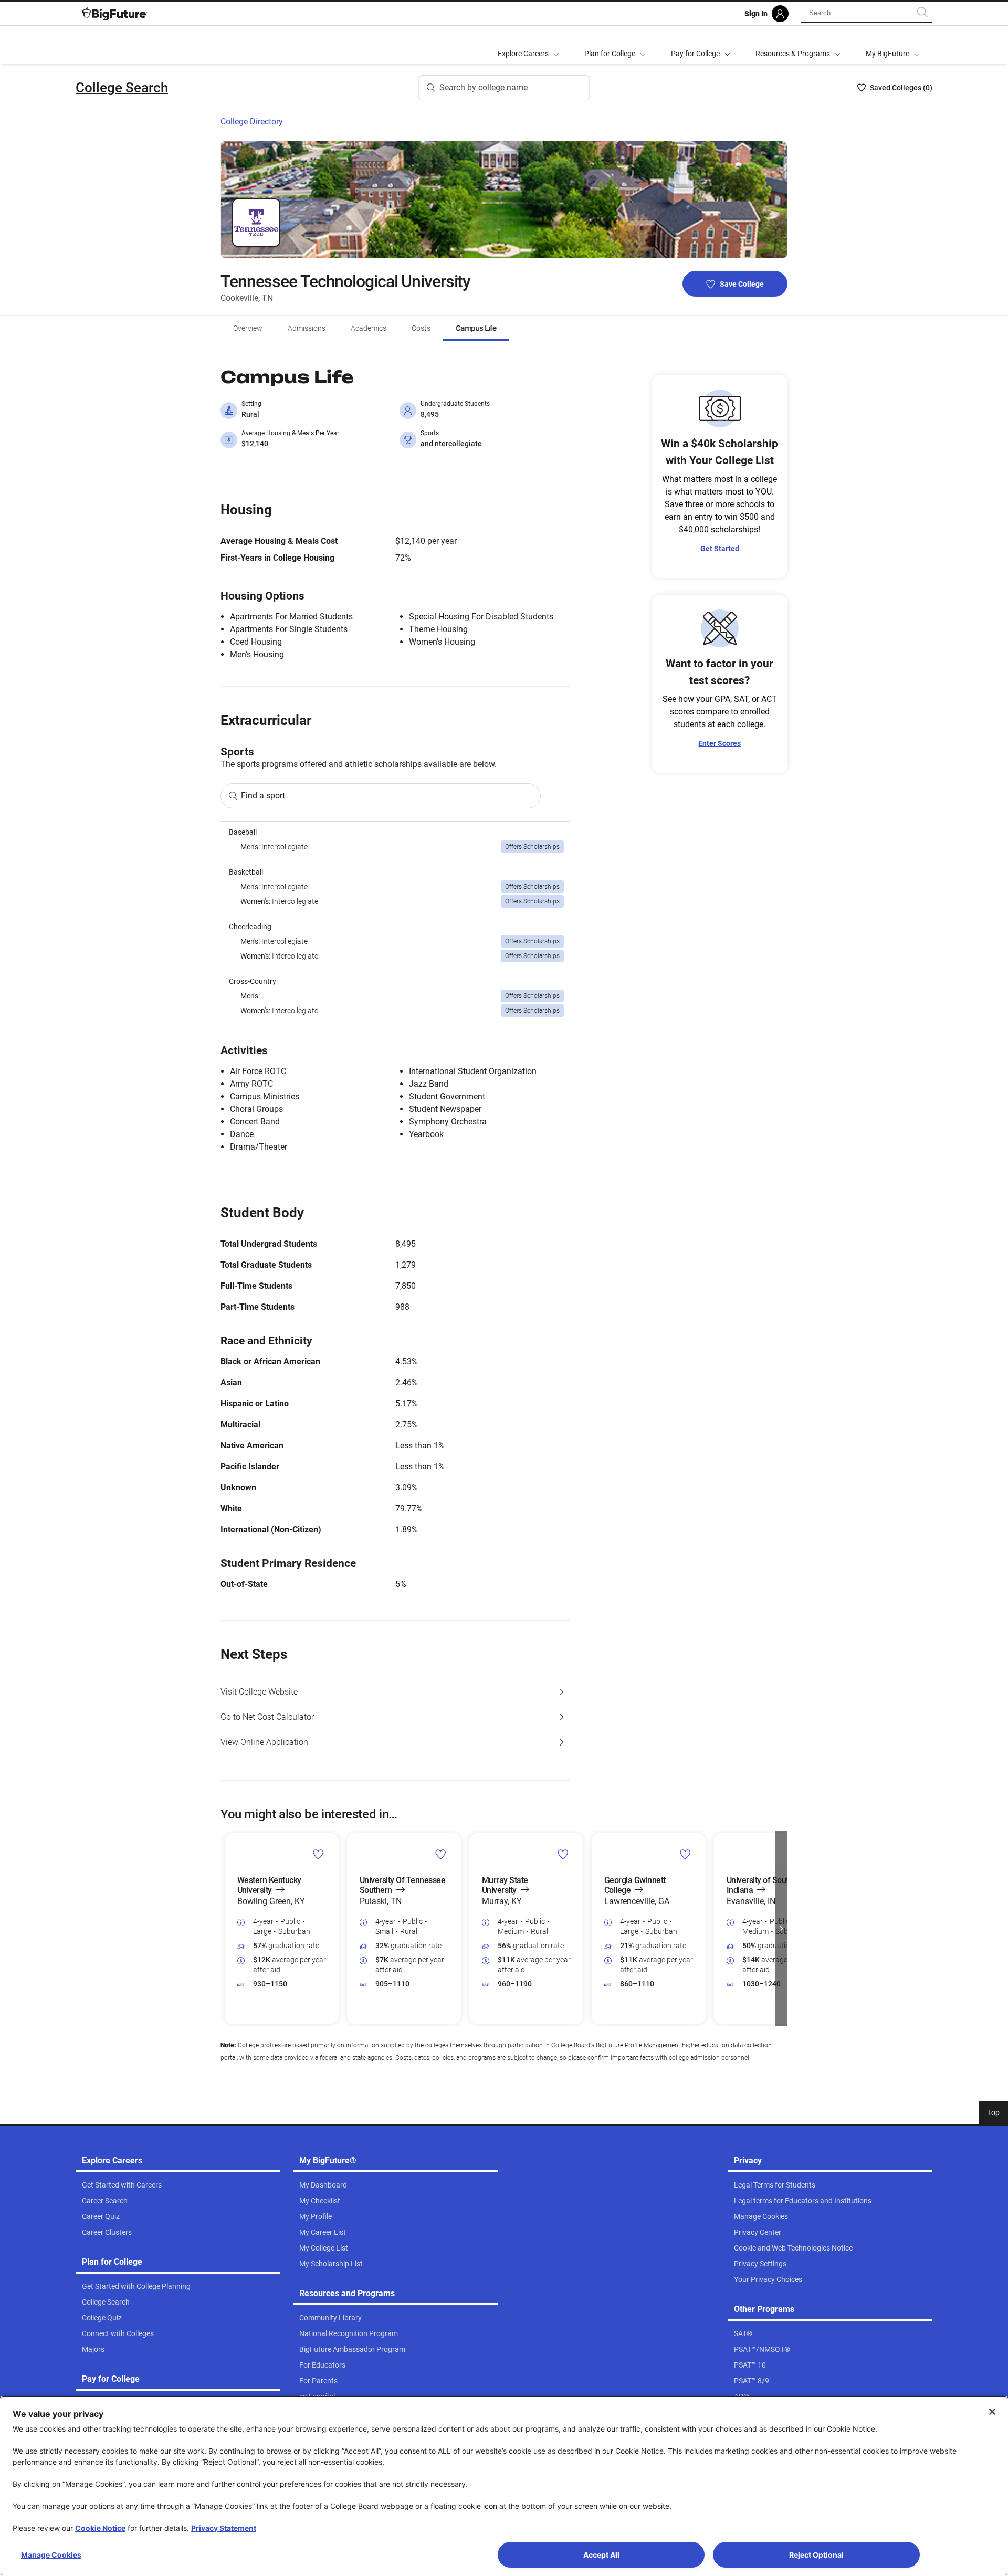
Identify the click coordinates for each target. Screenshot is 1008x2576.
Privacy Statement (224, 2528)
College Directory (252, 122)
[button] (227, 1929)
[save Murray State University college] (563, 1854)
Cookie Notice (100, 2528)
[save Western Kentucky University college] (318, 1854)
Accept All (601, 2555)
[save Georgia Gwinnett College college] (685, 1854)
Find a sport (263, 796)
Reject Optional (816, 2555)
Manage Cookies (51, 2555)
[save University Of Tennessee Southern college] (441, 1854)
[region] (395, 922)
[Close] (992, 2412)
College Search (122, 88)
